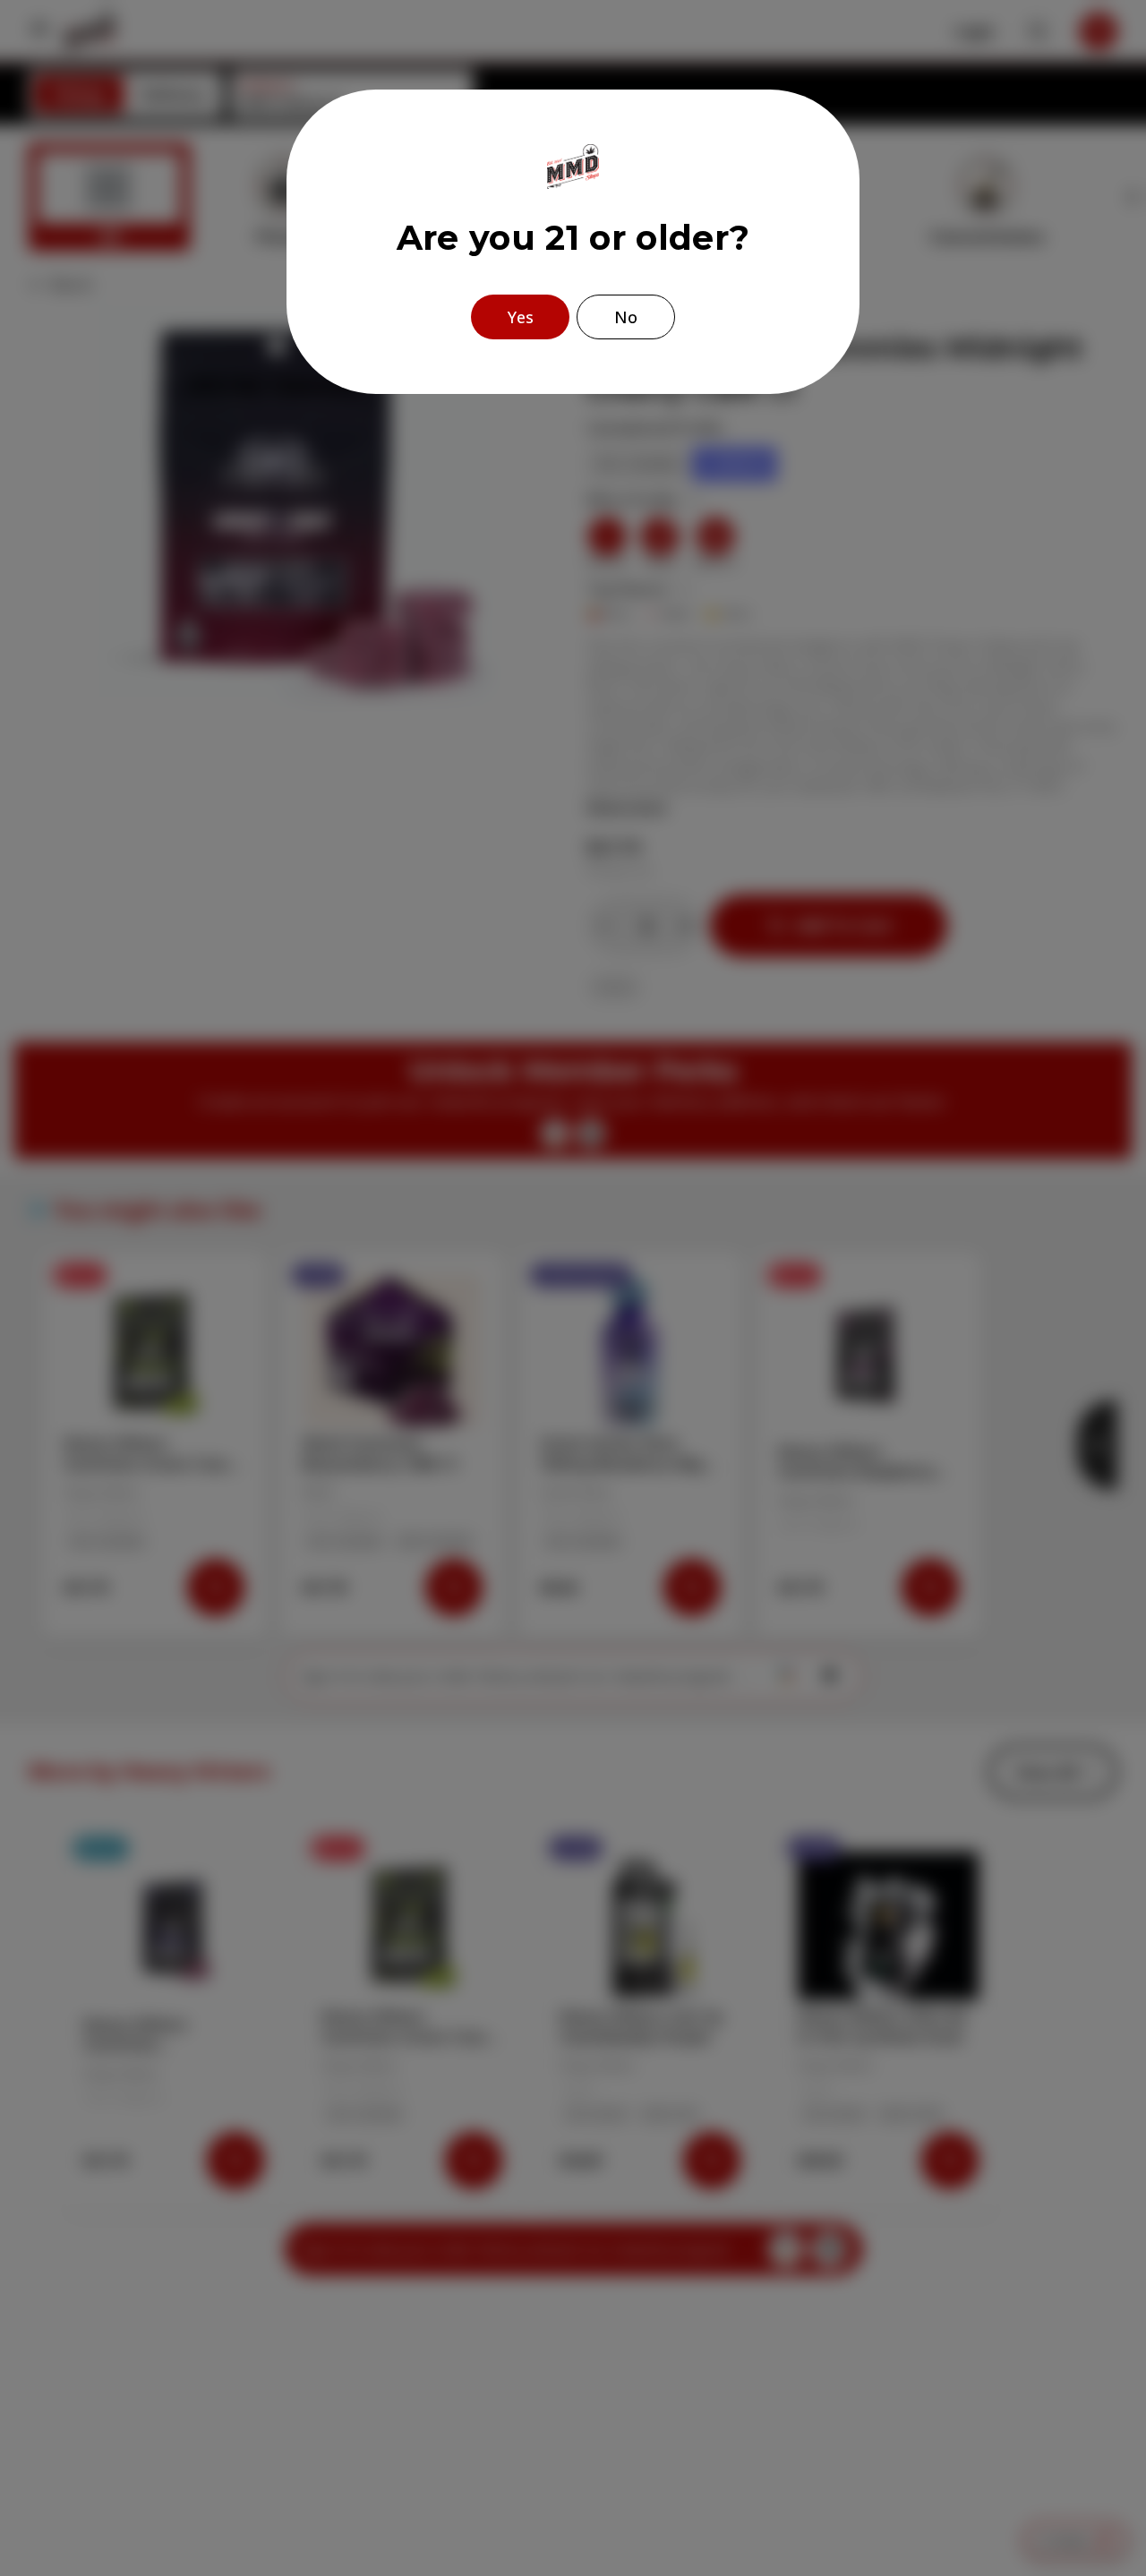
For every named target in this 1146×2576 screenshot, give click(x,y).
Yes (521, 317)
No (626, 317)
